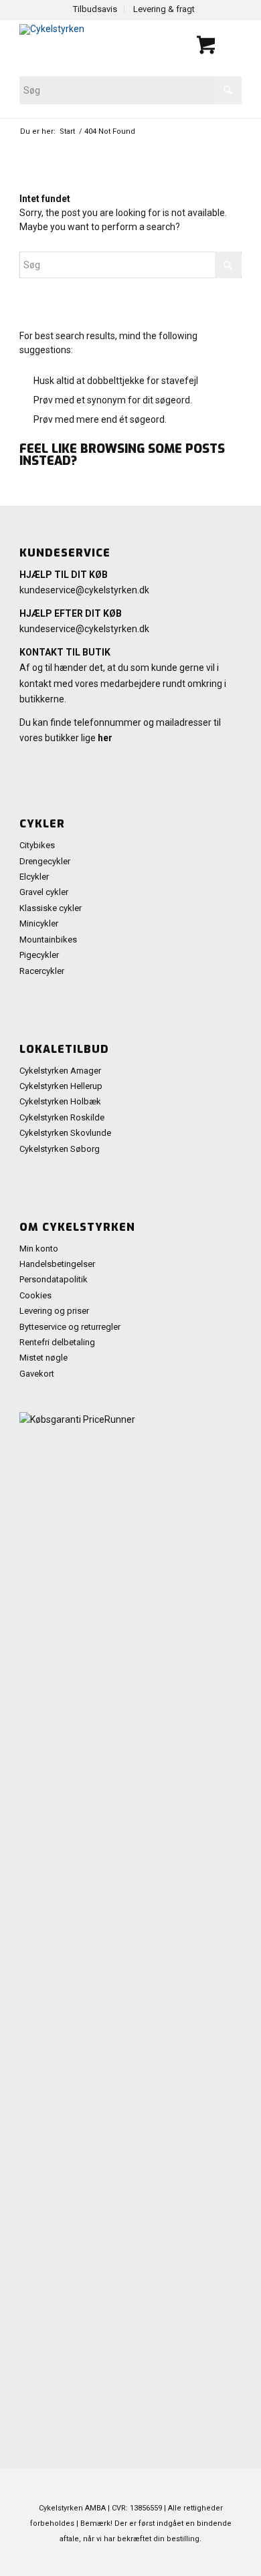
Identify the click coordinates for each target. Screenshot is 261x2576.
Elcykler (34, 877)
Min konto (39, 1249)
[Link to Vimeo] (191, 2559)
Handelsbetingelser (57, 1264)
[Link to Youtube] (171, 2559)
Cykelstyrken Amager (60, 1071)
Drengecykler (45, 861)
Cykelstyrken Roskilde (62, 1117)
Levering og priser (54, 1311)
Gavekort (37, 1374)
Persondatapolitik (54, 1279)
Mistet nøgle (43, 1358)
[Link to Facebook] (151, 2559)
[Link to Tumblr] (232, 2559)
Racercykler (42, 971)
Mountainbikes (48, 939)
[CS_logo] (86, 46)
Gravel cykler (44, 892)
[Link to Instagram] (211, 2559)
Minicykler (39, 923)
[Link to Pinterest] (131, 2559)
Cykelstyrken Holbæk (60, 1101)
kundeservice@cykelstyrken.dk (84, 590)
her (105, 738)
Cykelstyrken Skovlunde (65, 1133)
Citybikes (37, 845)
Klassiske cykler (51, 908)
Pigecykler (39, 955)
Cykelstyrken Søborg (60, 1149)
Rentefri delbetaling (57, 1342)
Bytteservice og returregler (70, 1327)
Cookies (35, 1295)
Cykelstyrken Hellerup (61, 1086)
